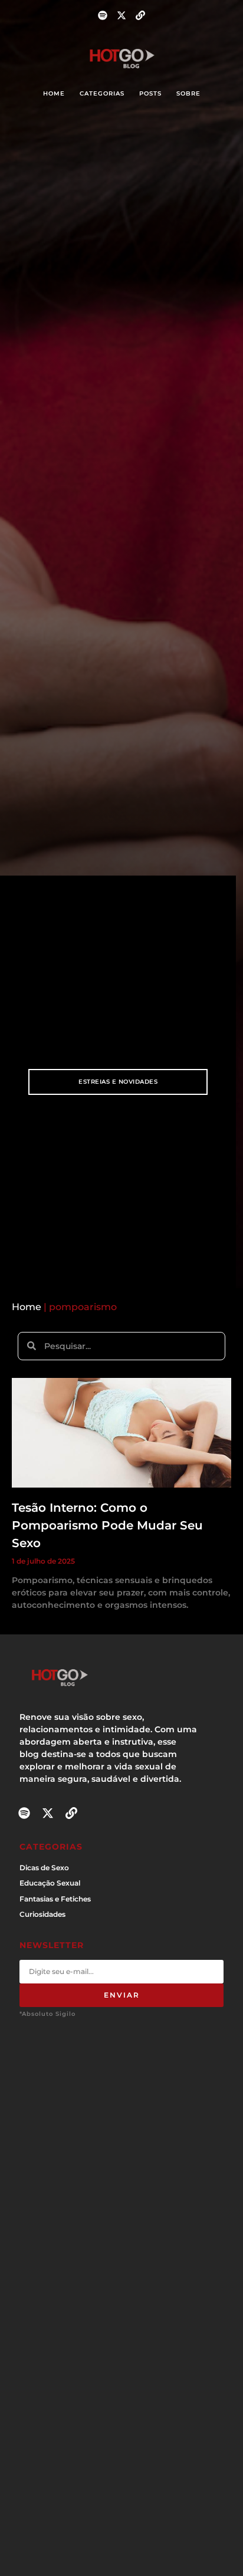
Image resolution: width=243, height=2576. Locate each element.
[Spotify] (103, 15)
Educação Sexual (50, 1883)
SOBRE (188, 93)
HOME (54, 93)
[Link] (140, 15)
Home (27, 1307)
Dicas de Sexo (44, 1868)
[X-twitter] (121, 15)
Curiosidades (42, 1914)
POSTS (150, 93)
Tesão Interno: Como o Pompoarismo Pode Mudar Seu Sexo (107, 1525)
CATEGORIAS (102, 93)
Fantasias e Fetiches (55, 1899)
